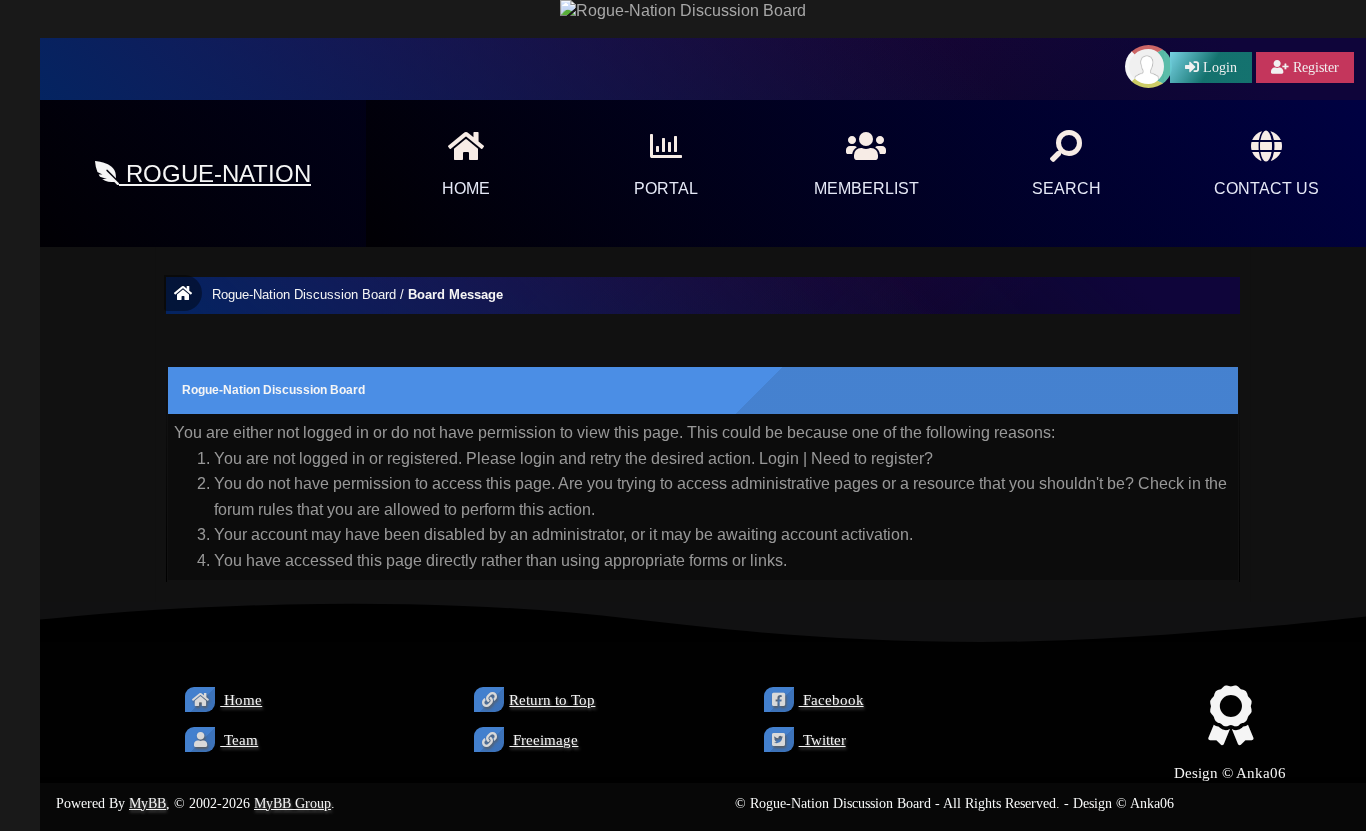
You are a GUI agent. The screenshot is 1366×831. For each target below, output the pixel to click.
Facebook (831, 700)
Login (779, 458)
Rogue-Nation (215, 173)
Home (241, 700)
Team (239, 740)
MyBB (147, 803)
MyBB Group (292, 803)
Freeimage (543, 740)
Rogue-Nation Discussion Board (304, 294)
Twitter (822, 740)
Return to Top (552, 700)
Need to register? (872, 458)
